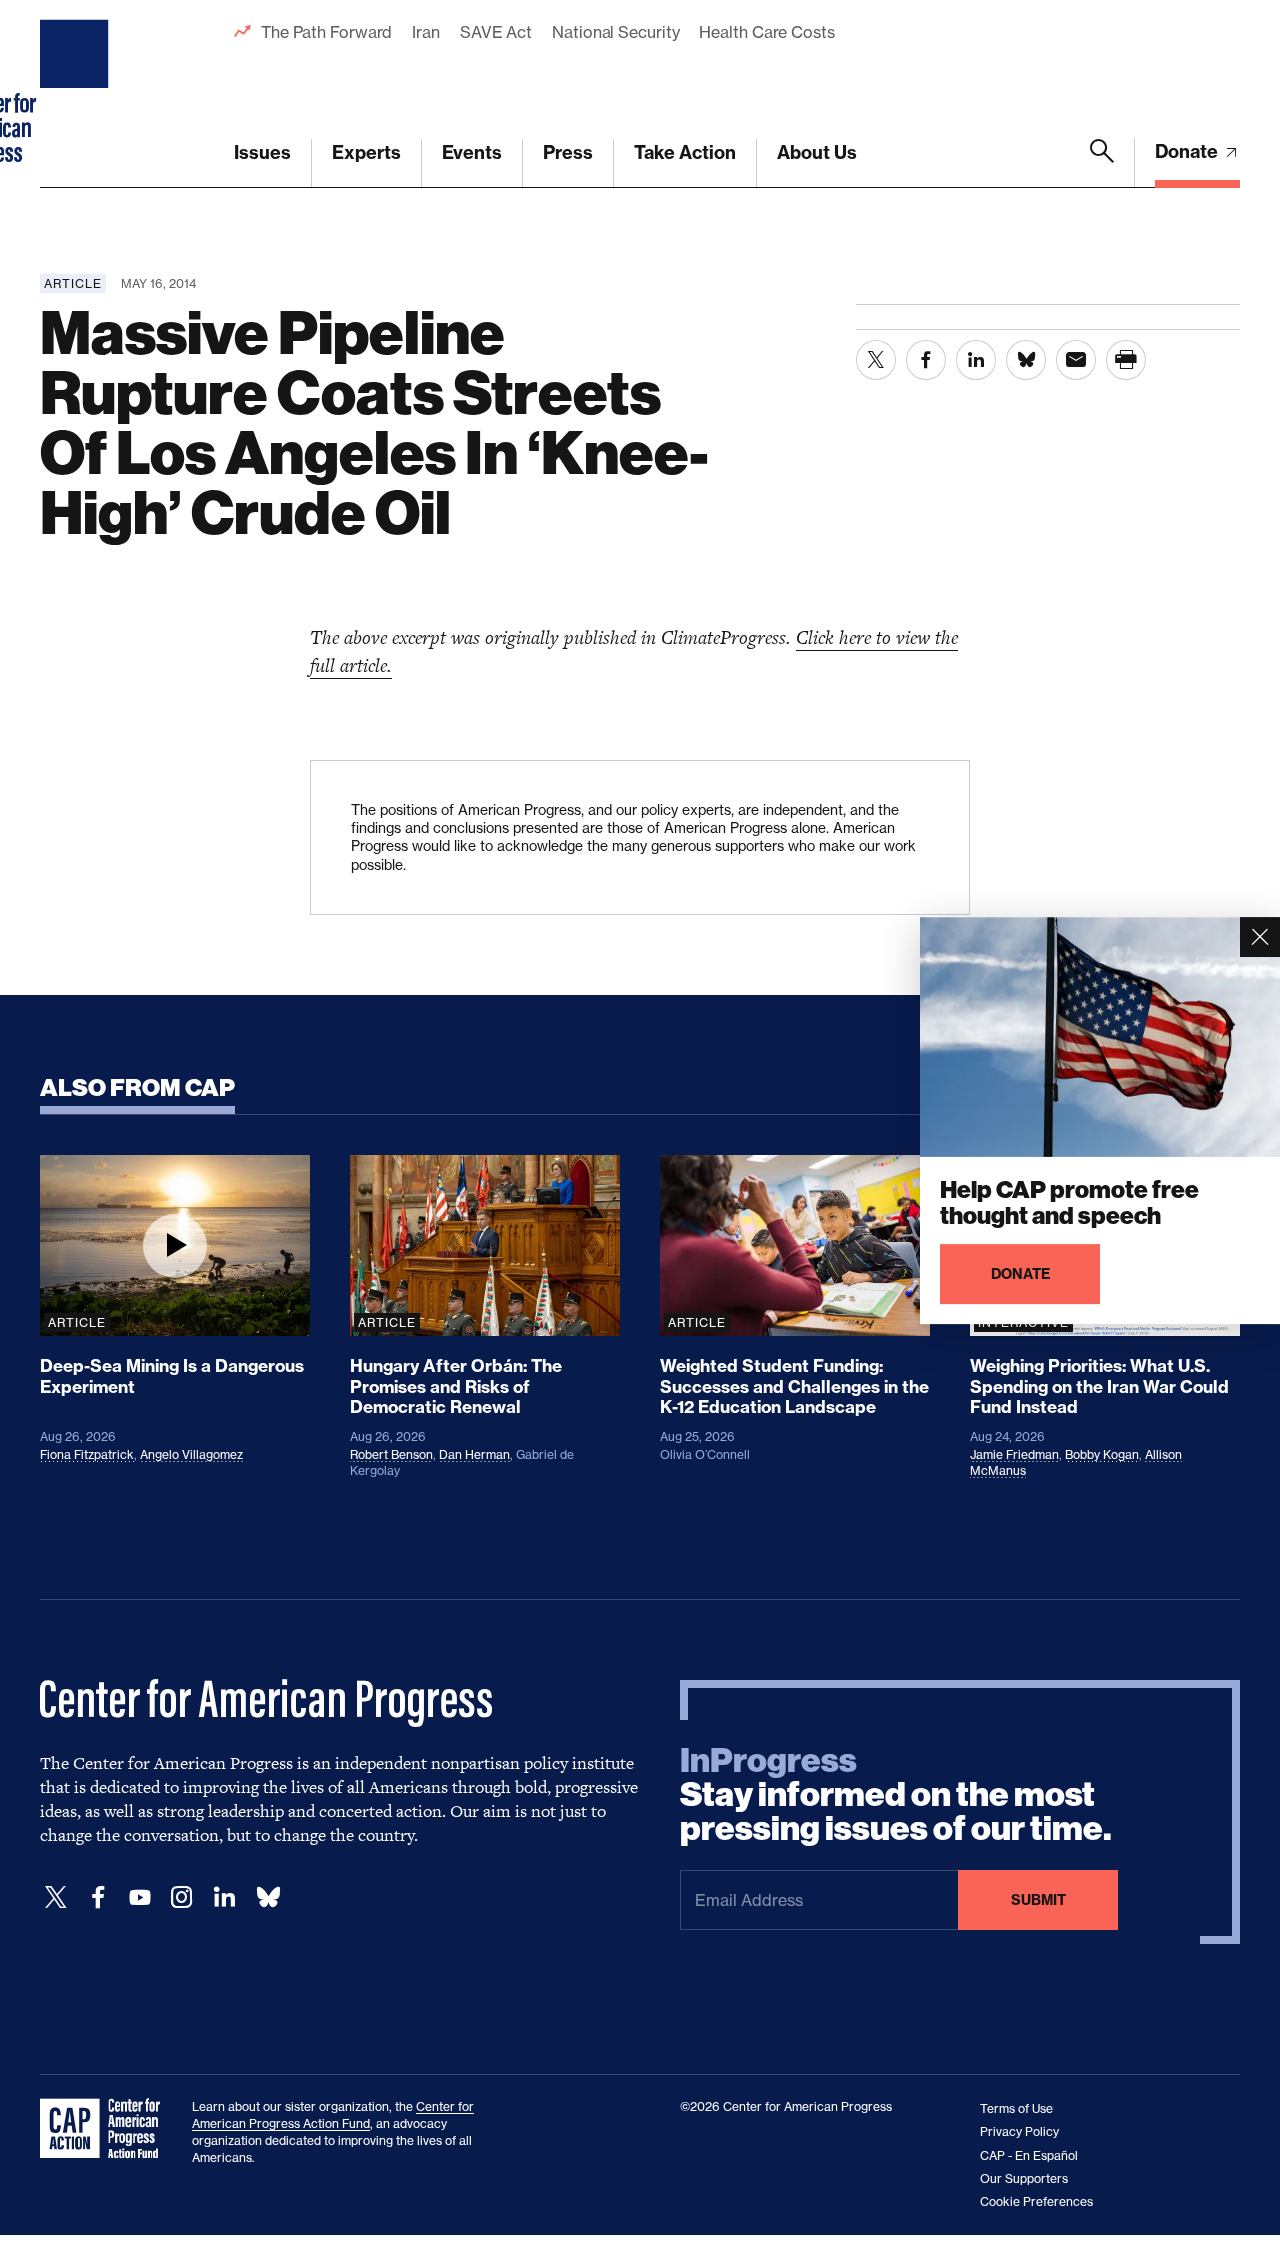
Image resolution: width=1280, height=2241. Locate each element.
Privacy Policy (1019, 2131)
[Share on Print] (1126, 360)
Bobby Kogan (1102, 1454)
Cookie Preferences (1036, 2201)
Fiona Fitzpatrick (87, 1454)
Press (568, 152)
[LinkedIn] (224, 1897)
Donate (1188, 151)
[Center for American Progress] (77, 94)
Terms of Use (1016, 2108)
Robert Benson (391, 1454)
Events (472, 152)
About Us (817, 152)
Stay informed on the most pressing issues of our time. (896, 1795)
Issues (262, 152)
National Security (615, 32)
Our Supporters (1024, 2178)
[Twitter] (56, 1897)
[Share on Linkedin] (976, 360)
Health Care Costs (766, 32)
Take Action (685, 152)
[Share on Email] (1076, 360)
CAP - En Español (1029, 2155)
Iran (426, 32)
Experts (366, 152)
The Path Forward (326, 32)
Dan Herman (474, 1454)
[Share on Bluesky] (1026, 360)
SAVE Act (496, 32)
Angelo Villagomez (191, 1454)
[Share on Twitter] (876, 360)
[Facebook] (98, 1897)
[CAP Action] (106, 2129)
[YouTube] (140, 1897)
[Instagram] (182, 1897)
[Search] (1102, 163)
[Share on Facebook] (926, 360)
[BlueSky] (268, 1897)
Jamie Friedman (1014, 1454)
